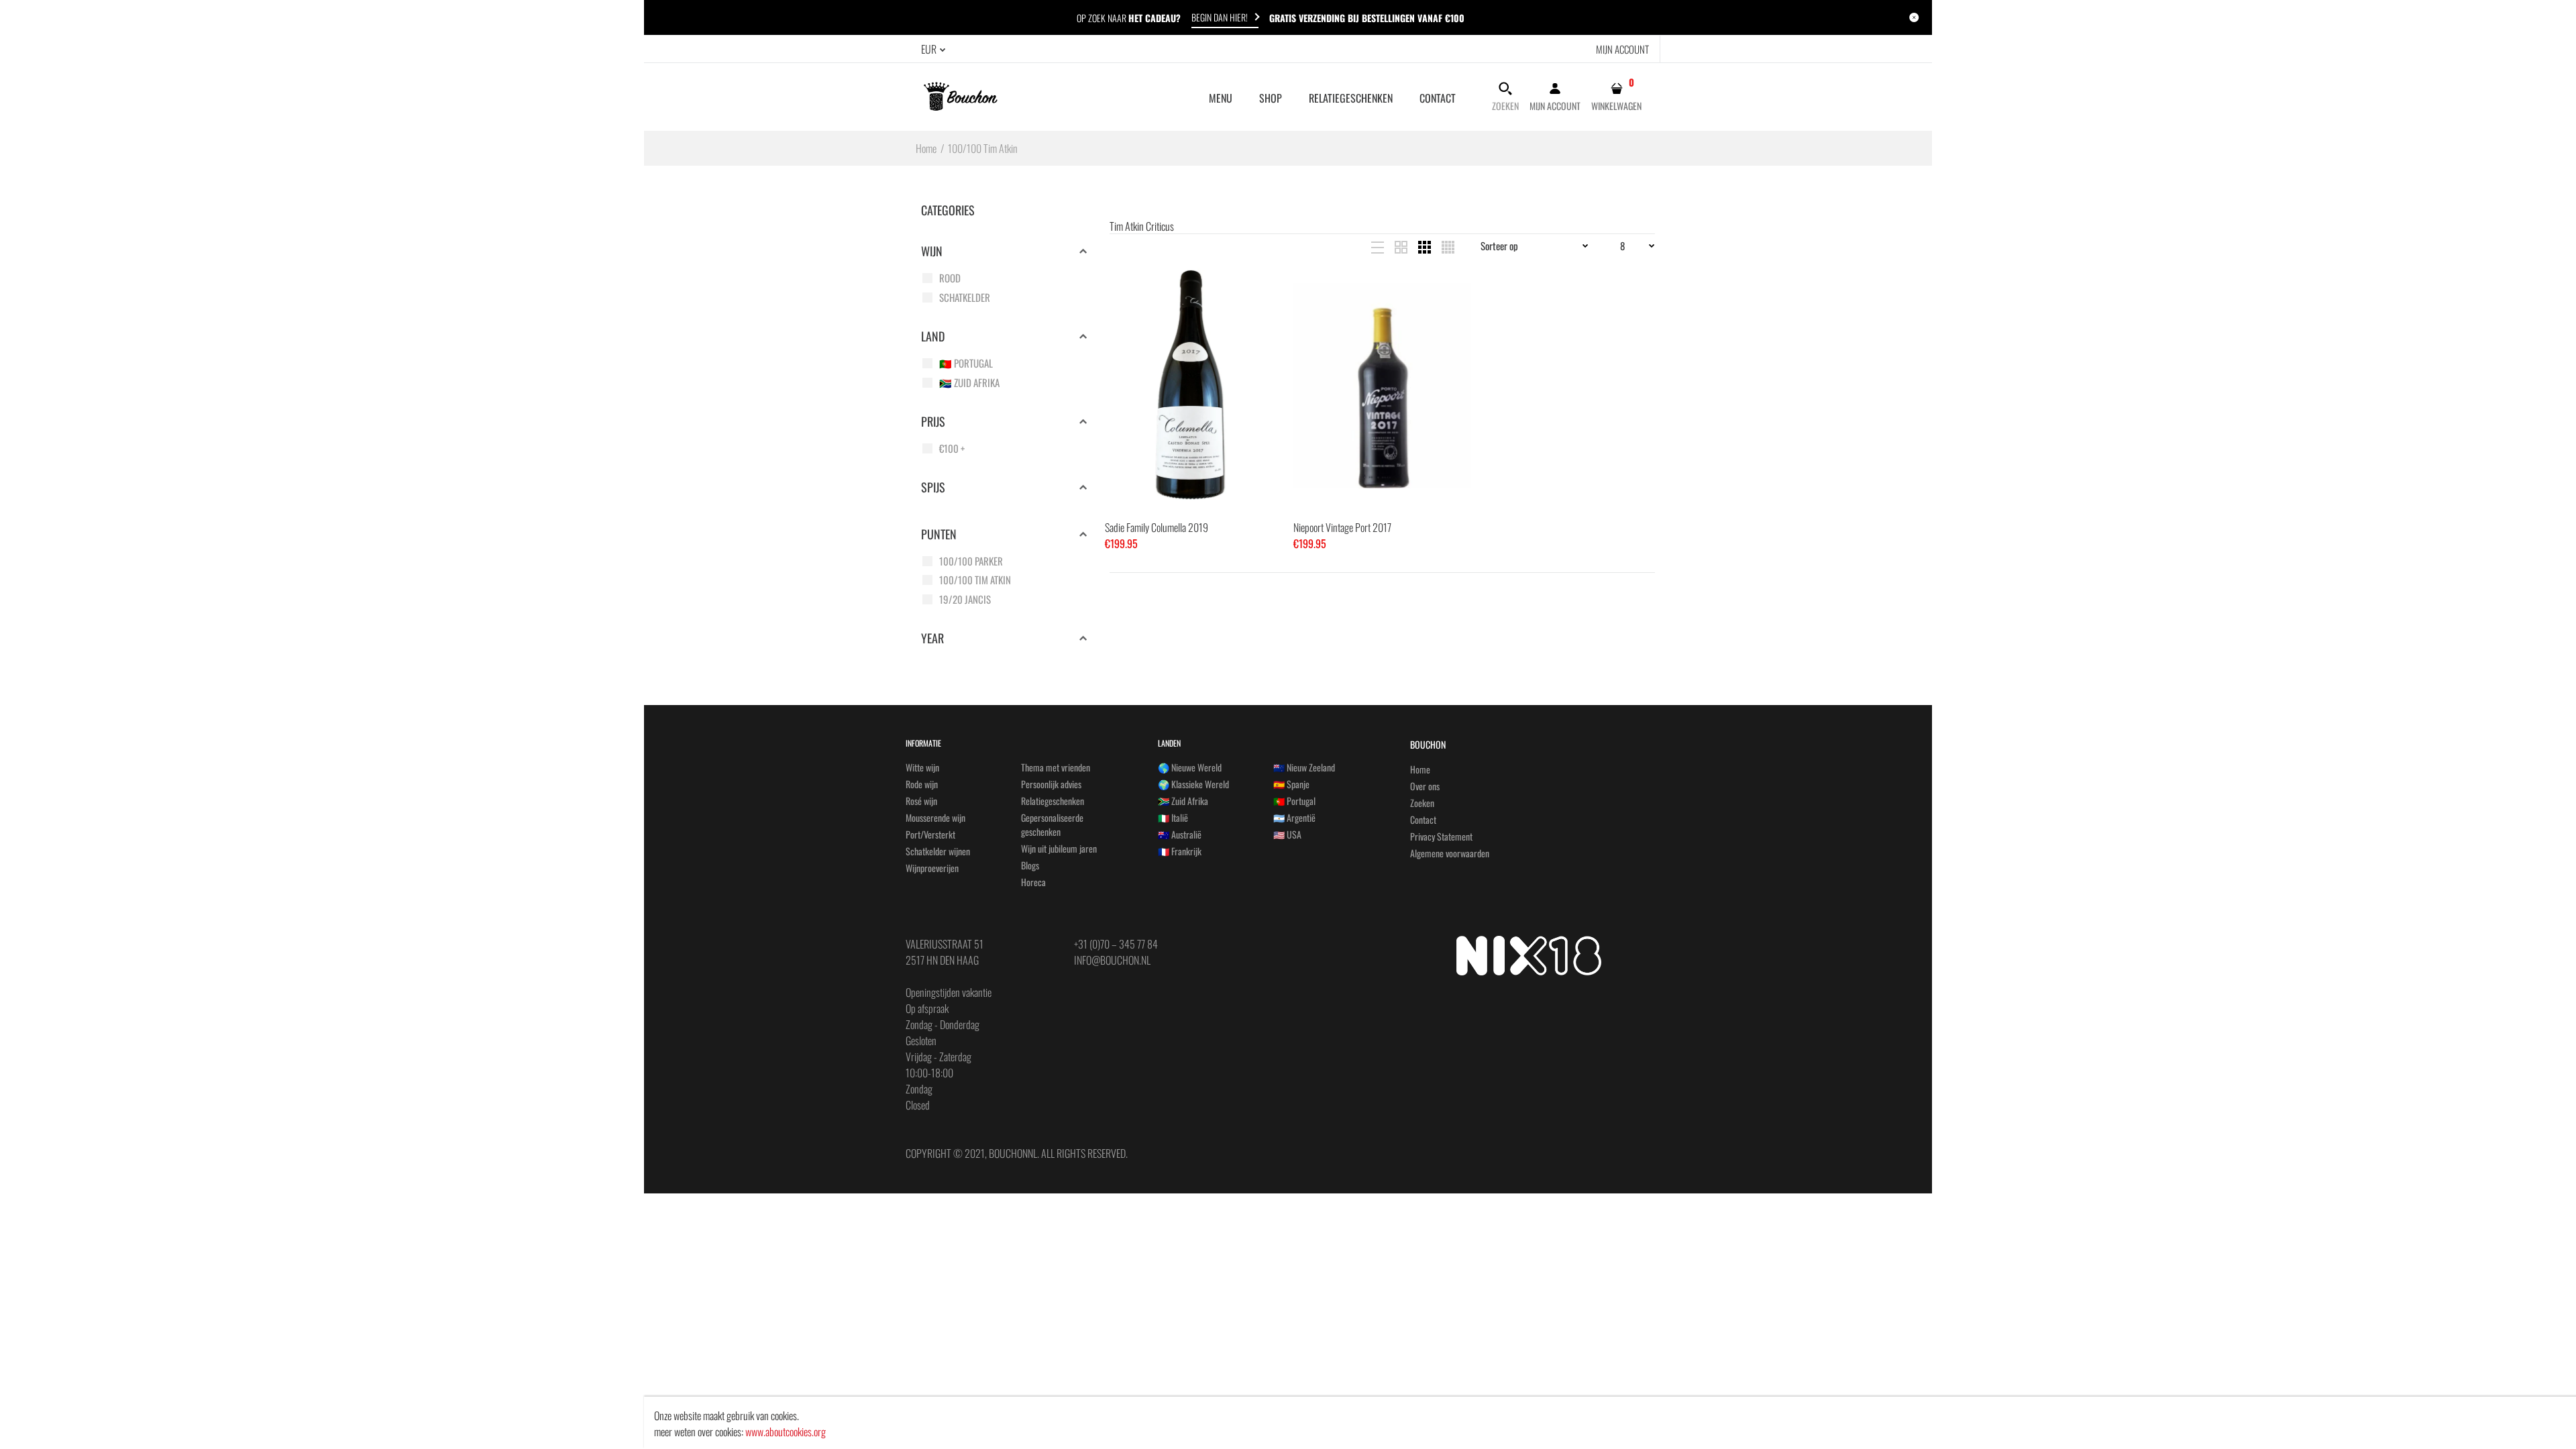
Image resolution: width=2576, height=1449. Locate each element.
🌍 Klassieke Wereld (1193, 784)
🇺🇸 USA (1287, 834)
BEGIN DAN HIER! (1220, 17)
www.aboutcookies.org (786, 1432)
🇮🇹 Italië (1173, 817)
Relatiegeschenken (1053, 801)
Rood (950, 278)
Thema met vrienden (1056, 767)
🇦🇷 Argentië (1294, 817)
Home (1420, 769)
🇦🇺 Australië (1180, 834)
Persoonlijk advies (1051, 784)
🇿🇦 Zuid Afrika (969, 382)
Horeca (1033, 882)
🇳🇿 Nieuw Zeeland (1304, 767)
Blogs (1030, 865)
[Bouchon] (961, 95)
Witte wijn (922, 767)
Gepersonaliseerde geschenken (1052, 824)
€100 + (952, 448)
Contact (1423, 819)
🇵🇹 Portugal (966, 363)
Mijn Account (1622, 49)
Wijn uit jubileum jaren (1059, 848)
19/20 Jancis (965, 599)
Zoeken (1422, 803)
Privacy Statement (1441, 836)
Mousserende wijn (935, 817)
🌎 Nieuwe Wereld (1190, 767)
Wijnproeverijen (932, 868)
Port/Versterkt (930, 834)
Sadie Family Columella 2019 (1157, 527)
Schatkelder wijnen (938, 851)
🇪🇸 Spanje (1291, 784)
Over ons (1425, 786)
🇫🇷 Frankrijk (1180, 851)
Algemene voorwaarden (1450, 853)
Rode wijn (922, 784)
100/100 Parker (971, 561)
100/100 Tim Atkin (975, 580)
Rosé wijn (921, 801)
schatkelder (965, 297)
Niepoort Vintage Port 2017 (1342, 527)
